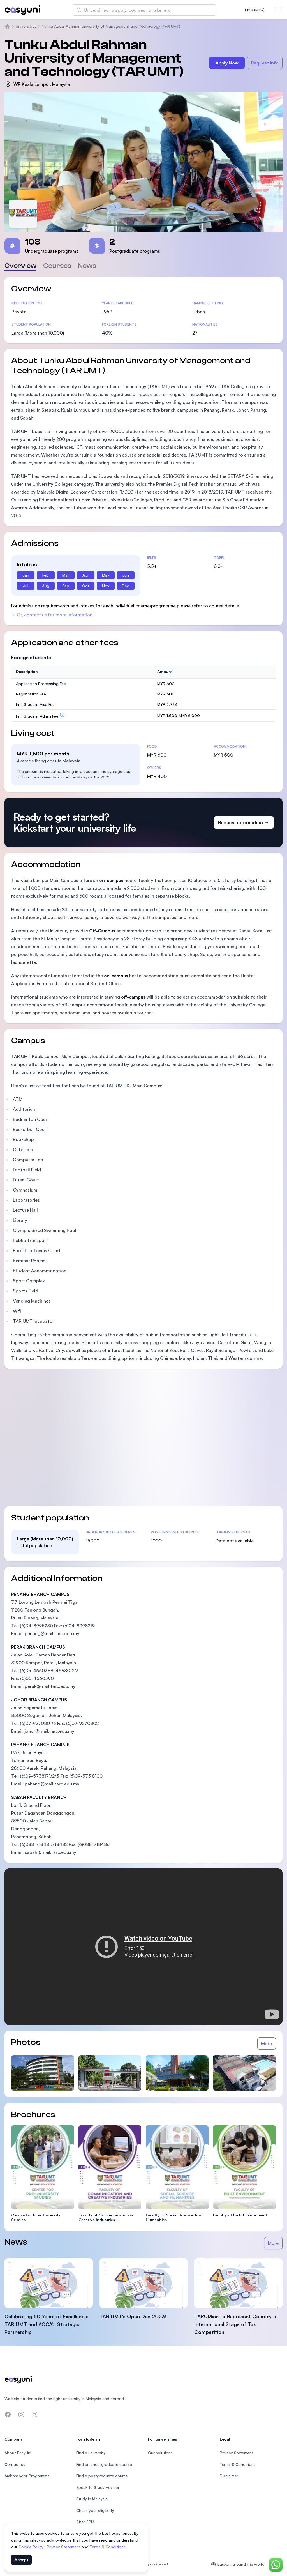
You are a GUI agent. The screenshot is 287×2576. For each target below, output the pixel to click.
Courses (57, 266)
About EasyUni (18, 2453)
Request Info (265, 63)
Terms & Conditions (108, 2547)
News (87, 266)
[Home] (7, 26)
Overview (20, 266)
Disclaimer (229, 2476)
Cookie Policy (32, 2547)
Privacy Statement (64, 2547)
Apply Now (227, 63)
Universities (26, 26)
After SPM (85, 2522)
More (267, 2043)
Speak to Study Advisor (98, 2487)
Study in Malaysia (92, 2499)
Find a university (91, 2453)
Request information (240, 822)
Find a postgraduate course (102, 2476)
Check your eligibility (95, 2510)
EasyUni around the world (241, 2564)
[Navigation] (278, 10)
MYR (255, 10)
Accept (21, 2560)
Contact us (15, 2464)
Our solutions (160, 2453)
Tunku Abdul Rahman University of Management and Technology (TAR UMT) (111, 26)
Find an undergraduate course (104, 2464)
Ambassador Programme (27, 2476)
